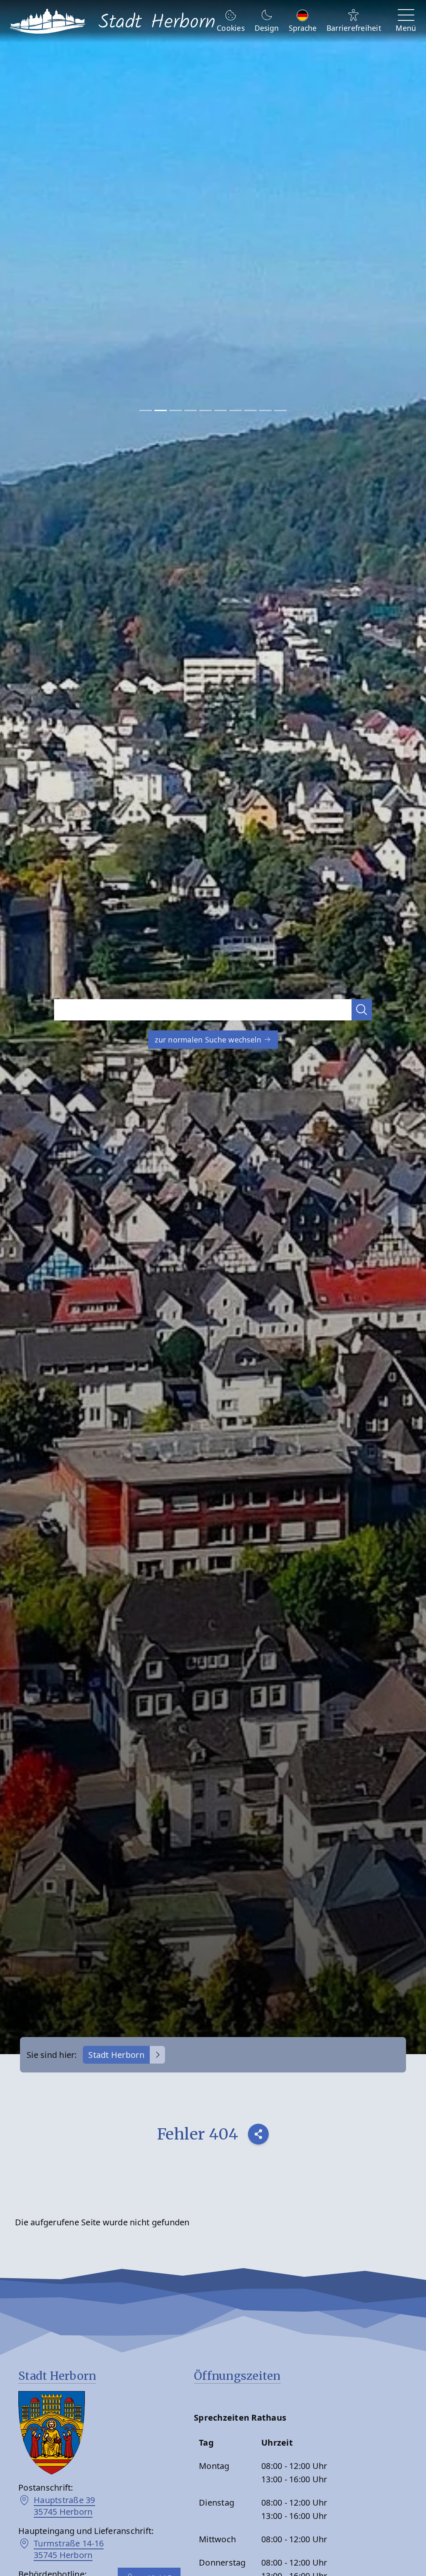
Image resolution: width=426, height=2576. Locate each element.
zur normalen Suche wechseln (209, 1040)
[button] (362, 1010)
